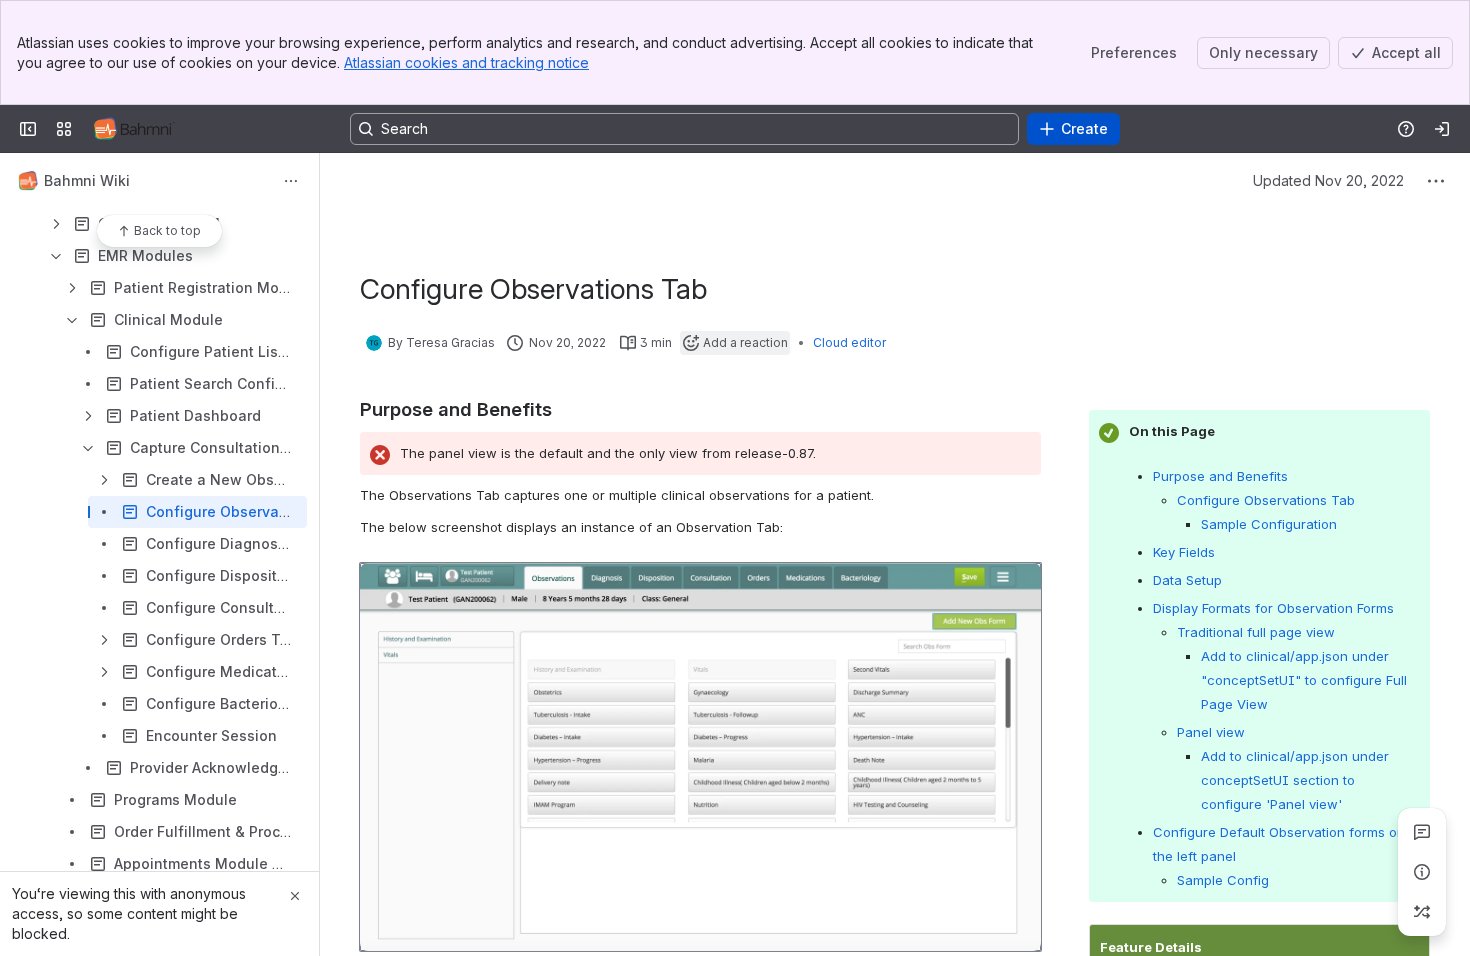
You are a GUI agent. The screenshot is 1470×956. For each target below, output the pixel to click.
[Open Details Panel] (1422, 872)
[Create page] (1422, 912)
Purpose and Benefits (1220, 476)
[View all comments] (1422, 832)
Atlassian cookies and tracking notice (466, 62)
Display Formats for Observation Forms (1273, 608)
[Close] (295, 896)
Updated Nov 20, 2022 (1328, 180)
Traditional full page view (1256, 632)
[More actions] (291, 181)
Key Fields (1186, 552)
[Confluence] (134, 129)
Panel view (1211, 732)
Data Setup (1187, 580)
